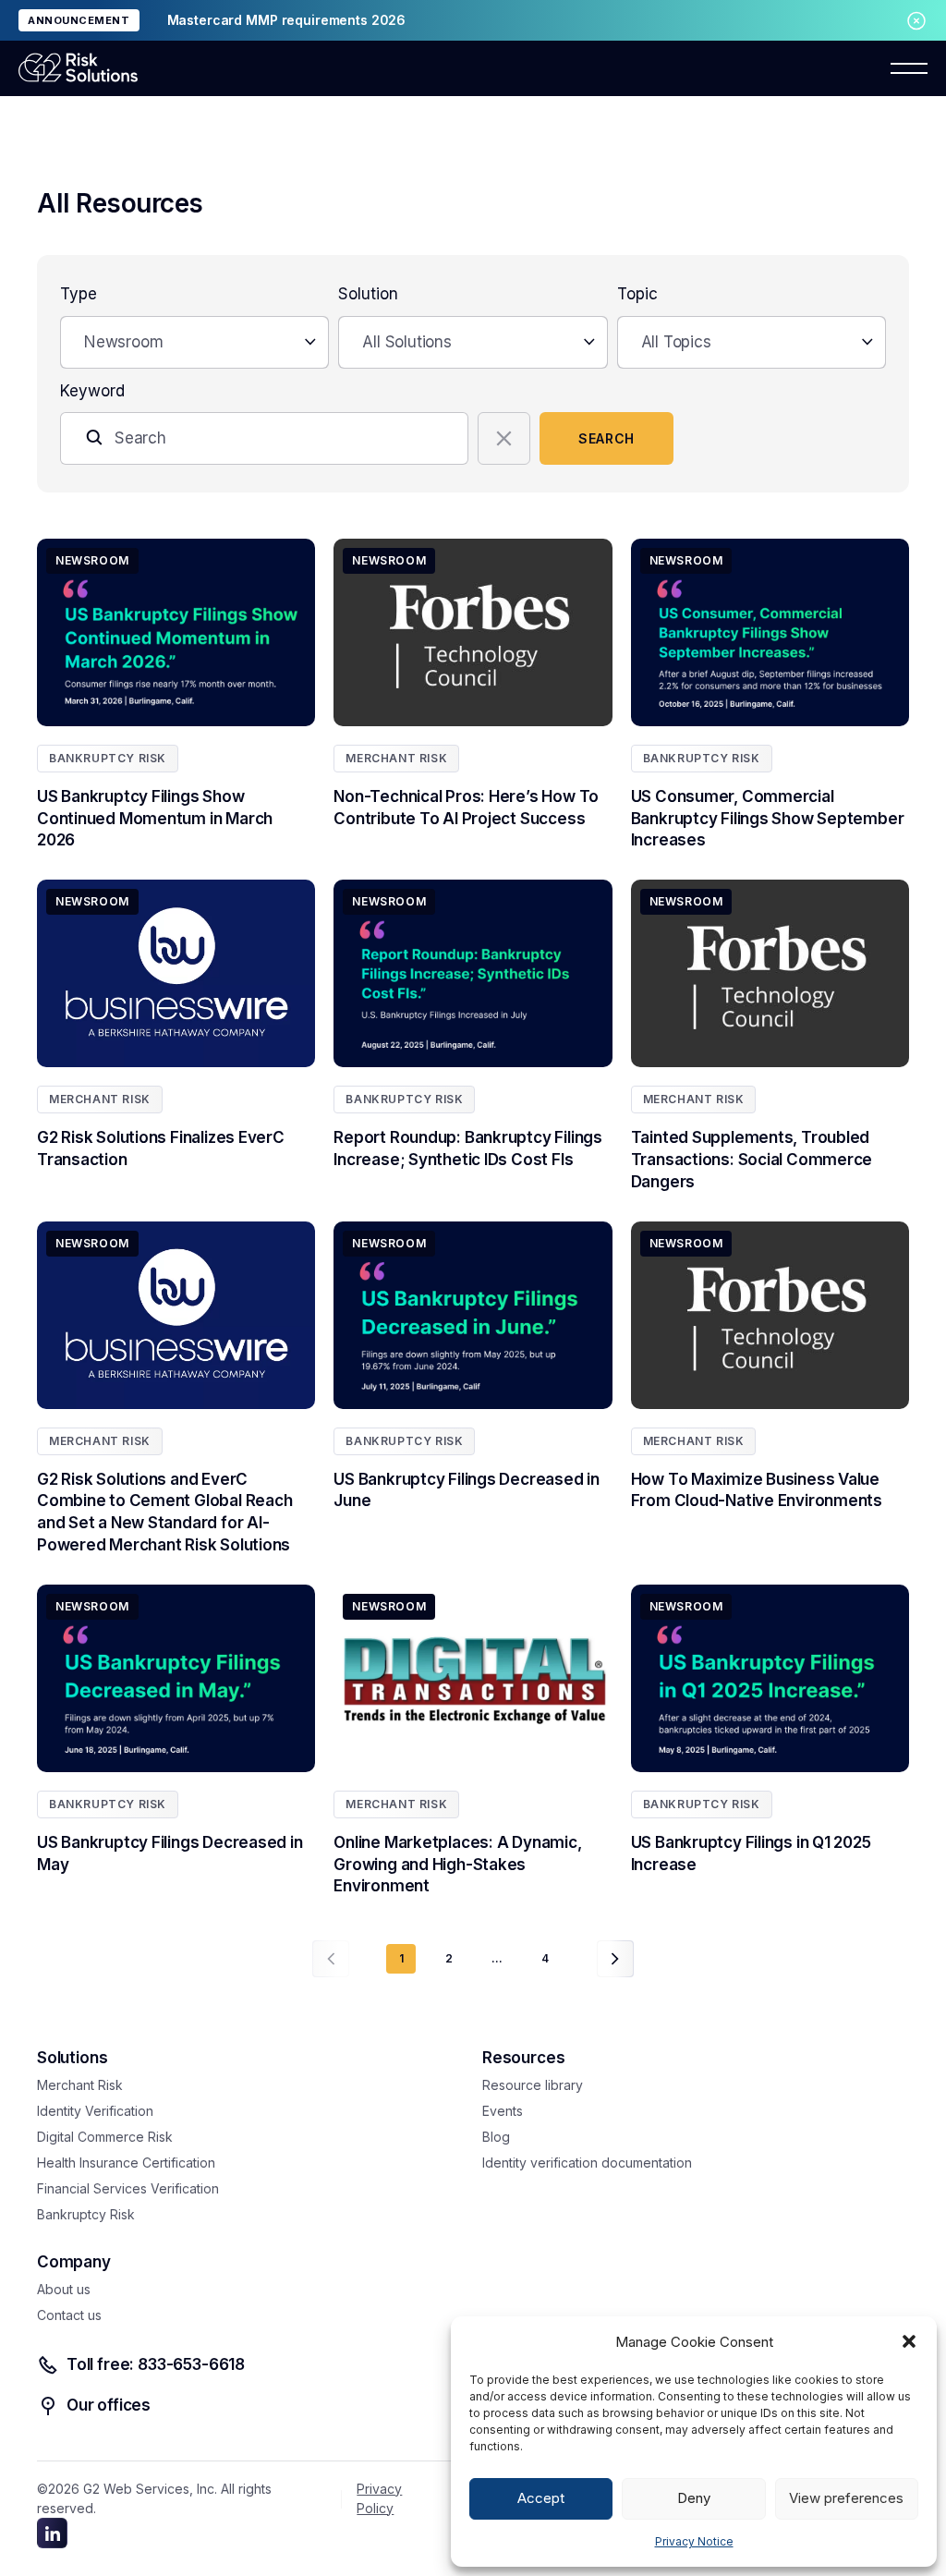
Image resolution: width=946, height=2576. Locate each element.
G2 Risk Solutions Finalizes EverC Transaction (161, 1148)
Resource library (533, 2085)
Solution (368, 294)
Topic (637, 294)
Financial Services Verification (128, 2188)
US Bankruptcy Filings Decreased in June (467, 1490)
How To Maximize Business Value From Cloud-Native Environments (757, 1490)
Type (79, 294)
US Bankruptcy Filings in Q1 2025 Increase (751, 1853)
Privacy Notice (694, 2541)
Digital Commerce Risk (105, 2137)
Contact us (69, 2315)
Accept (541, 2498)
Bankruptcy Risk (108, 758)
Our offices (109, 2405)
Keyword (92, 391)
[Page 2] (615, 1959)
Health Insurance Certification (126, 2163)
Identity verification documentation (587, 2163)
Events (503, 2111)
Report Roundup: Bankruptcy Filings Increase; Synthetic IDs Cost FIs (468, 1148)
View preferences (846, 2498)
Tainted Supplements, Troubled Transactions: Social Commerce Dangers (752, 1160)
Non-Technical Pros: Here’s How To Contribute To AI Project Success (466, 808)
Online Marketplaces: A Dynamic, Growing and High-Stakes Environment (457, 1865)
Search (606, 438)
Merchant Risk (396, 758)
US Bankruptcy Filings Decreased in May (170, 1853)
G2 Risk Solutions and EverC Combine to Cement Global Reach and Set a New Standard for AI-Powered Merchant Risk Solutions (164, 1512)
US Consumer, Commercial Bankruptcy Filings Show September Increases (768, 819)
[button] (909, 2341)
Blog (496, 2137)
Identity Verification (95, 2111)
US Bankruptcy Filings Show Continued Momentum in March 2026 (155, 819)
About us (64, 2289)
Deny (694, 2498)
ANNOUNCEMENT (79, 20)
